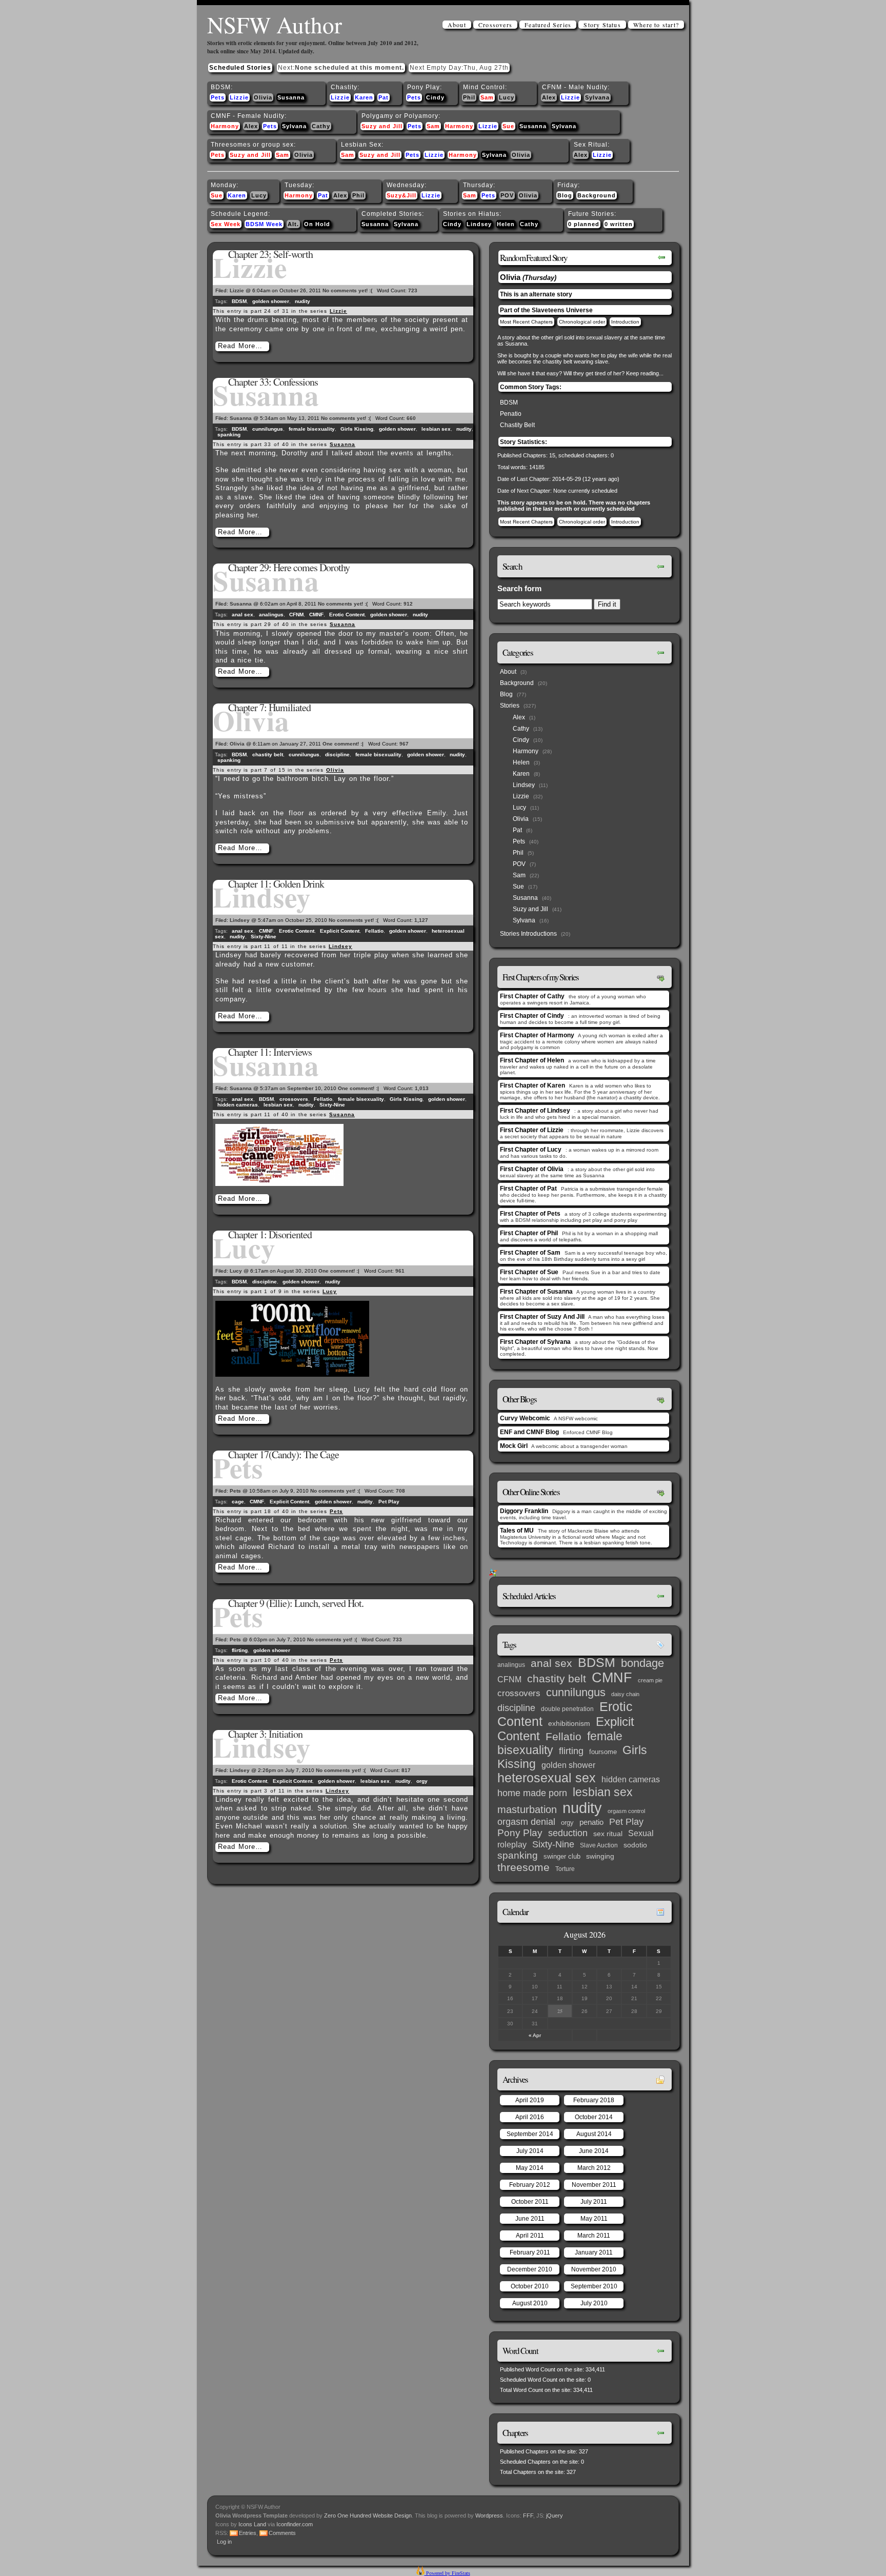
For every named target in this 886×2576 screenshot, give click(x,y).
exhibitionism (569, 1724)
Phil (469, 97)
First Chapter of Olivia (532, 1169)
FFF (528, 2515)
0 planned (584, 224)
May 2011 (594, 2219)
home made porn (532, 1793)
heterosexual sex (547, 1778)
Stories (510, 706)
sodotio (635, 1845)
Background (597, 195)
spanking (229, 435)
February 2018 (594, 2100)
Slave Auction (599, 1845)
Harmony (225, 126)
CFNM (296, 615)
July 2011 (594, 2202)
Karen (364, 97)
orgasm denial (526, 1822)
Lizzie (239, 97)
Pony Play (520, 1833)
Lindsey (479, 224)
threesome (523, 1867)
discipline (337, 754)
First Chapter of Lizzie (532, 1130)
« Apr (535, 2035)
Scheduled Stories (240, 68)
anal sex (243, 615)
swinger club (562, 1856)
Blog (565, 195)
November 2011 (594, 2185)
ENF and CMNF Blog (529, 1432)
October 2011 (530, 2202)
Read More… (240, 346)
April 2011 (530, 2236)
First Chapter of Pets (530, 1214)
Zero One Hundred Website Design (367, 2515)
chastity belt (268, 754)
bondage (642, 1663)
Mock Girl (514, 1446)
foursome (603, 1752)
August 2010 (530, 2303)
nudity (303, 301)
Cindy (435, 97)
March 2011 (594, 2236)
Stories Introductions (528, 934)
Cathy (321, 126)
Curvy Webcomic (525, 1418)
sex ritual (608, 1834)
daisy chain (625, 1694)
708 (400, 1491)
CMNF (316, 615)
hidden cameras (238, 1105)
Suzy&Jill (401, 195)
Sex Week (226, 224)
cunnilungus (268, 429)
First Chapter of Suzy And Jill (542, 1317)
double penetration (567, 1709)
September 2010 (594, 2286)
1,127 (421, 920)
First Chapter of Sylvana (535, 1342)
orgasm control (626, 1811)
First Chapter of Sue (529, 1272)
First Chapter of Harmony (537, 1035)
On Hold (317, 224)
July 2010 (594, 2303)
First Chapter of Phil (529, 1233)
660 (411, 418)
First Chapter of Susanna (536, 1292)
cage (238, 1502)
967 (404, 744)
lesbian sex (436, 429)
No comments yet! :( (347, 290)
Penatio (511, 414)
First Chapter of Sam (530, 1253)
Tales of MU (517, 1531)
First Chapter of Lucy (531, 1150)
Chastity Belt (517, 425)
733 (397, 1639)
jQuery (555, 2515)
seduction (568, 1833)
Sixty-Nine (264, 937)
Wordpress (489, 2515)
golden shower (271, 301)
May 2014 (530, 2168)
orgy (422, 1781)
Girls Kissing (357, 429)
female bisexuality (312, 429)
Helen (506, 224)
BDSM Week (264, 224)
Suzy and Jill (382, 126)
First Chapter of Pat (528, 1189)
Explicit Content (340, 931)
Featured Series (548, 25)
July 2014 (530, 2151)
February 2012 (530, 2185)
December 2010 (530, 2269)
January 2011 (594, 2252)
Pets (218, 97)
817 (406, 1770)
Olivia (263, 97)
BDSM (239, 301)
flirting (240, 1650)
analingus (271, 615)
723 (413, 290)
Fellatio (374, 931)
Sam (487, 97)
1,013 (422, 1088)
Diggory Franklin (524, 1511)
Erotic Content (347, 615)
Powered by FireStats (447, 2573)
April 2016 (530, 2117)
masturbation (527, 1809)
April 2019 (530, 2100)
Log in (224, 2542)
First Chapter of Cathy (532, 996)
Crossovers (495, 25)
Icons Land (252, 2524)
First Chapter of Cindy (532, 1016)
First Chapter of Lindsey (535, 1111)
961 (400, 1271)
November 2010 (594, 2269)
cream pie (650, 1680)
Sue (508, 126)
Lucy (507, 97)
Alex (549, 97)
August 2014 (594, 2134)
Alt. (293, 224)
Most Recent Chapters (526, 322)
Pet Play (389, 1502)
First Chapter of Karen (532, 1085)
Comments (282, 2533)
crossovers (294, 1099)
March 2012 (594, 2168)
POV (507, 195)
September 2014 (530, 2134)
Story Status (602, 25)
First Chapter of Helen (532, 1060)
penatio (591, 1822)
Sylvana (597, 97)
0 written (619, 224)
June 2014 (594, 2151)
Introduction (625, 322)
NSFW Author (275, 25)
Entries (248, 2533)
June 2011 (530, 2219)
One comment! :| (343, 744)
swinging (600, 1856)
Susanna (291, 97)
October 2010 (530, 2286)
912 (408, 604)
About (457, 25)
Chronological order (582, 322)
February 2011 (530, 2252)
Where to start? (656, 25)
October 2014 (594, 2117)
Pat (384, 97)
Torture (565, 1869)
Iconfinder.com (295, 2524)
